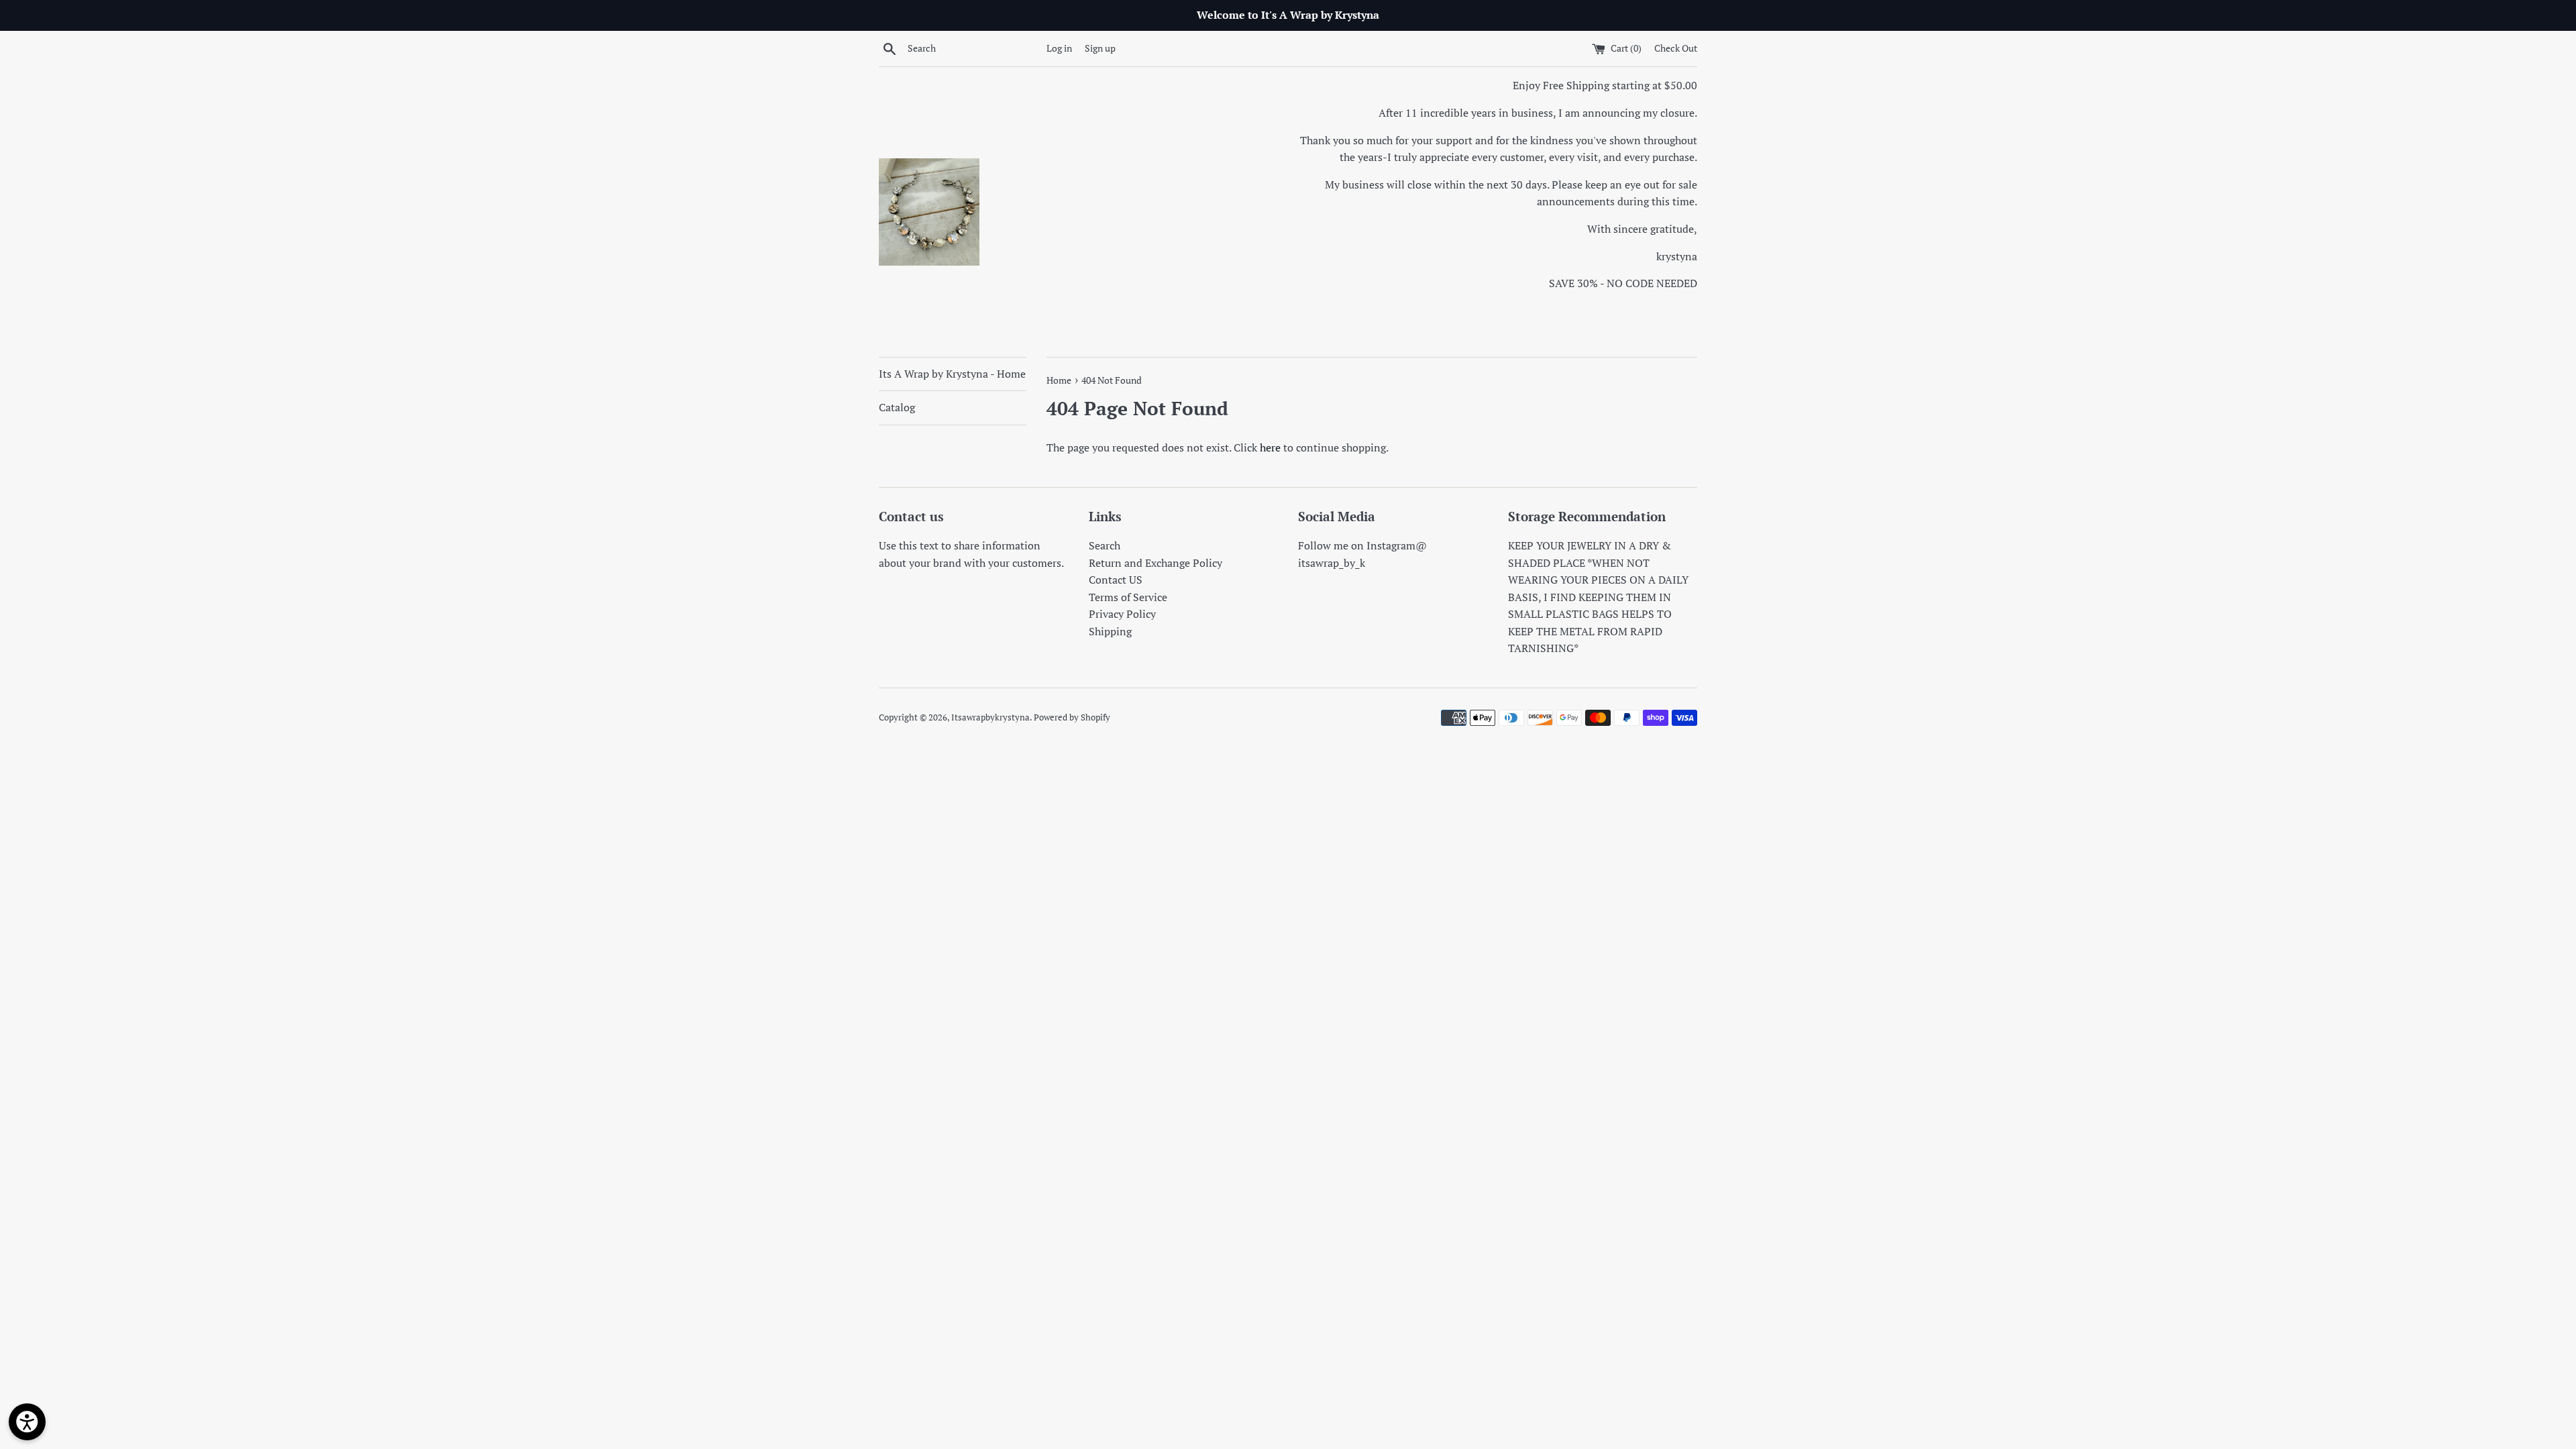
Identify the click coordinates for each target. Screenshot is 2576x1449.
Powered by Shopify (1072, 717)
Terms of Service (1128, 597)
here (1270, 447)
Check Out (1676, 48)
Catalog (897, 407)
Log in (1059, 48)
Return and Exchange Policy (1156, 563)
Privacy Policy (1122, 614)
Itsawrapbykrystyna (990, 717)
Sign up (1100, 48)
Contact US (1116, 580)
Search (1105, 545)
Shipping (1110, 631)
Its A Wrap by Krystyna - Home (952, 374)
